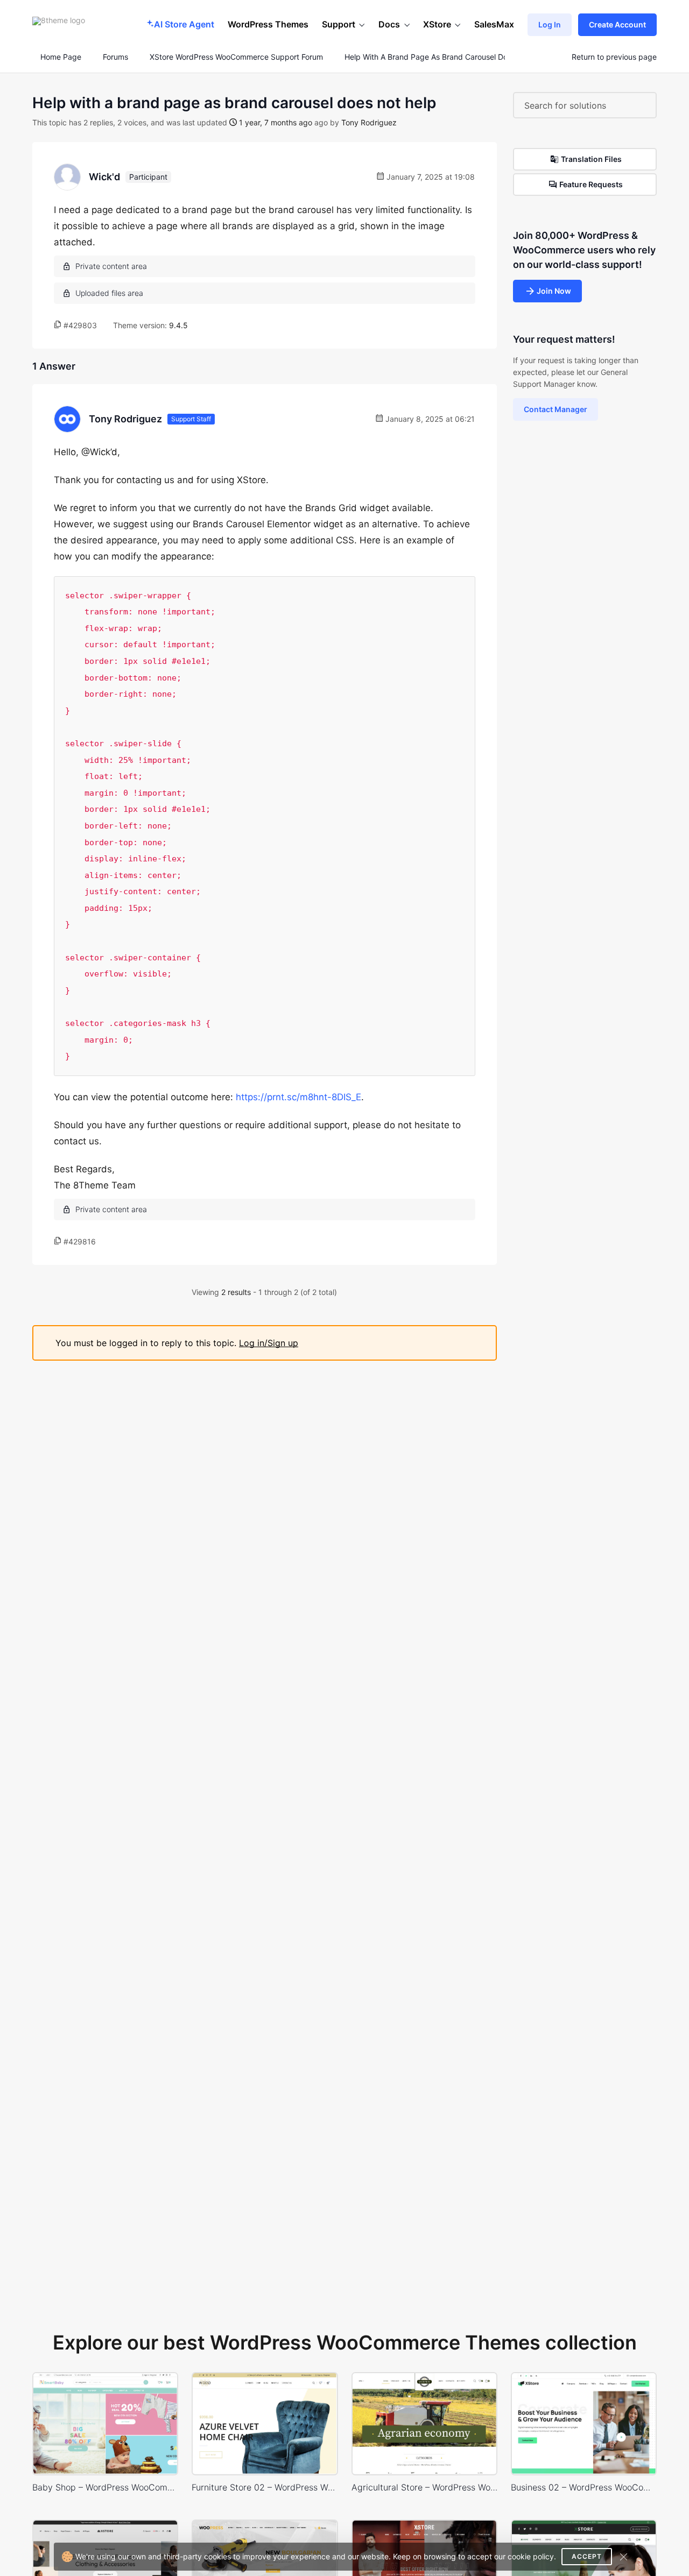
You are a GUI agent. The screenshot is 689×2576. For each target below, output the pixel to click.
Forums (115, 57)
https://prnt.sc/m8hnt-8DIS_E (298, 1097)
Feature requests (591, 184)
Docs (389, 24)
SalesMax (494, 24)
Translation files (591, 159)
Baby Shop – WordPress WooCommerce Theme (105, 2487)
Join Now (554, 291)
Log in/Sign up (269, 1343)
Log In (550, 24)
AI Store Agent (184, 24)
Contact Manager (556, 409)
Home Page (60, 57)
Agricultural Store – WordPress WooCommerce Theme (424, 2487)
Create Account (617, 24)
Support (339, 24)
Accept (587, 2556)
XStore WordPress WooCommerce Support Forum (236, 57)
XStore (437, 24)
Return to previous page (614, 57)
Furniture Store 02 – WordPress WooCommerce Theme (265, 2487)
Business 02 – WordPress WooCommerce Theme (584, 2487)
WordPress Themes (268, 24)
